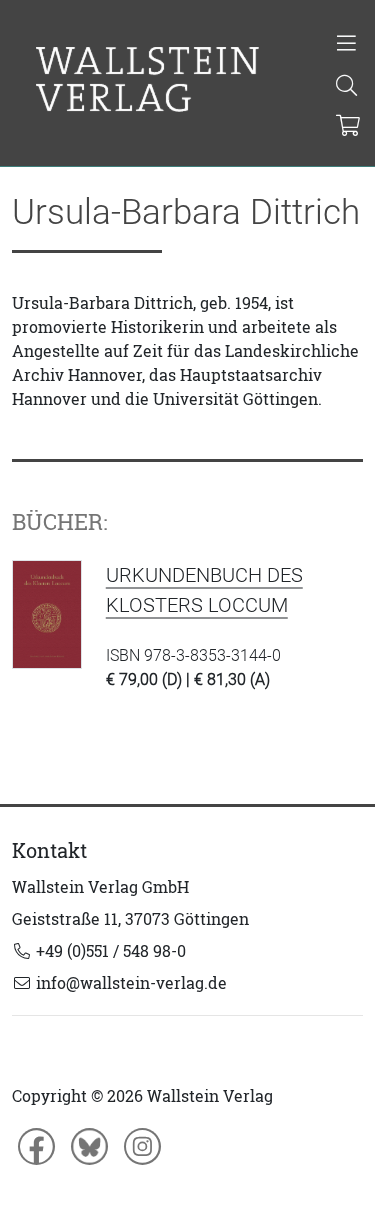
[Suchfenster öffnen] (347, 87)
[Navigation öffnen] (347, 45)
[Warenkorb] (348, 127)
